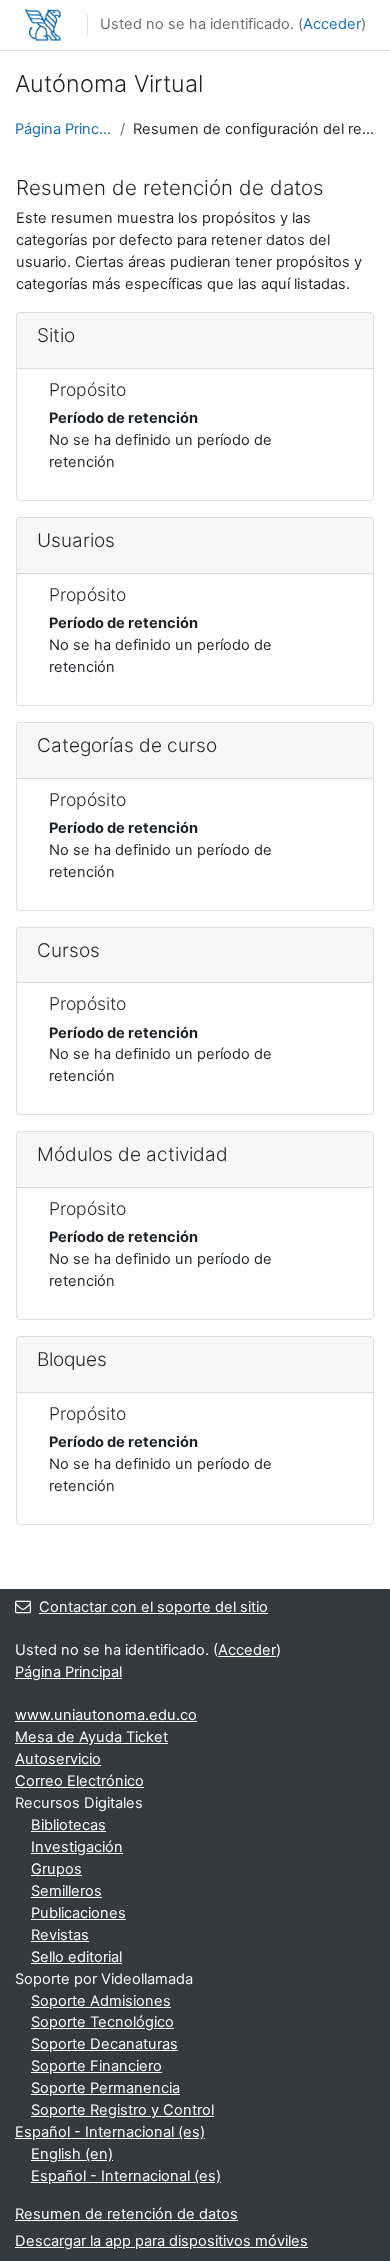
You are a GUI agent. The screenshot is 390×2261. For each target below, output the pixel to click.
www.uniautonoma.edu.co (106, 1715)
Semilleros (66, 1891)
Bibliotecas (68, 1825)
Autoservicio (58, 1759)
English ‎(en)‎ (72, 2154)
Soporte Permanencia (105, 2088)
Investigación (77, 1847)
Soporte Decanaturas (104, 2044)
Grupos (56, 1869)
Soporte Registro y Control (122, 2110)
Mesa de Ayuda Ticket (91, 1737)
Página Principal (63, 129)
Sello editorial (76, 1957)
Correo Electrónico (79, 1781)
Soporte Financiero (96, 2066)
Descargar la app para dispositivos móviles (161, 2241)
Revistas (60, 1935)
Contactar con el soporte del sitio (153, 1607)
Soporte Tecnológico (102, 2022)
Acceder (332, 24)
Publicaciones (78, 1913)
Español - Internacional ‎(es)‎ (110, 2132)
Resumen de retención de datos (126, 2214)
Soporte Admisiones (101, 2001)
